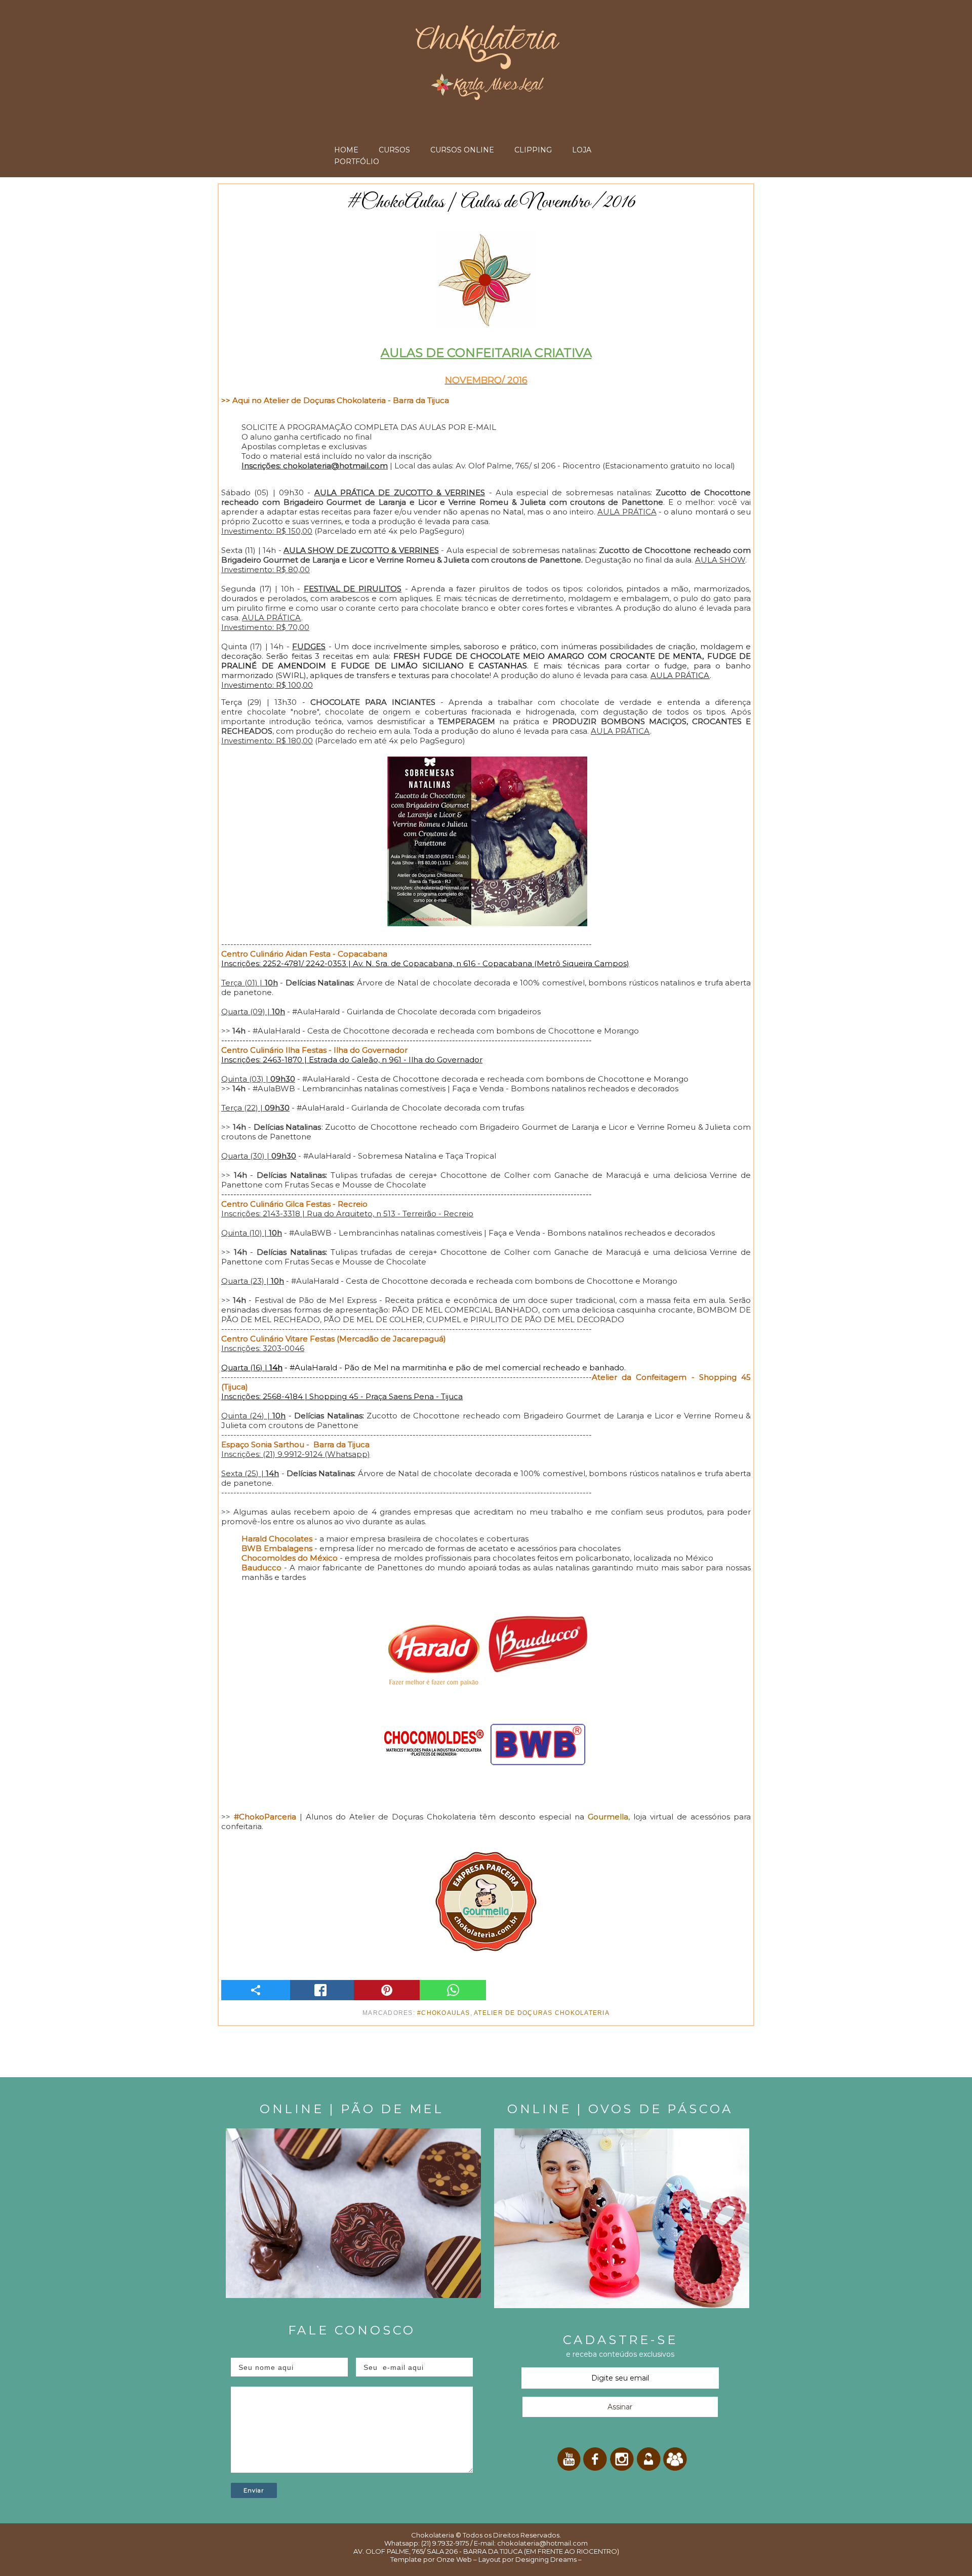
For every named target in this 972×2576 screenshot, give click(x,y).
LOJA (582, 150)
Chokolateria (433, 2535)
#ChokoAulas (444, 2013)
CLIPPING (533, 150)
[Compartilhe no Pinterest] (387, 1990)
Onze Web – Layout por (475, 2559)
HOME (346, 150)
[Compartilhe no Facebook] (321, 1990)
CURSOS (394, 150)
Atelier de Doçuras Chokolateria (542, 2013)
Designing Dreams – (548, 2559)
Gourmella (608, 1817)
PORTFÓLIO (357, 162)
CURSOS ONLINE (462, 150)
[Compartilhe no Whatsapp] (453, 1990)
